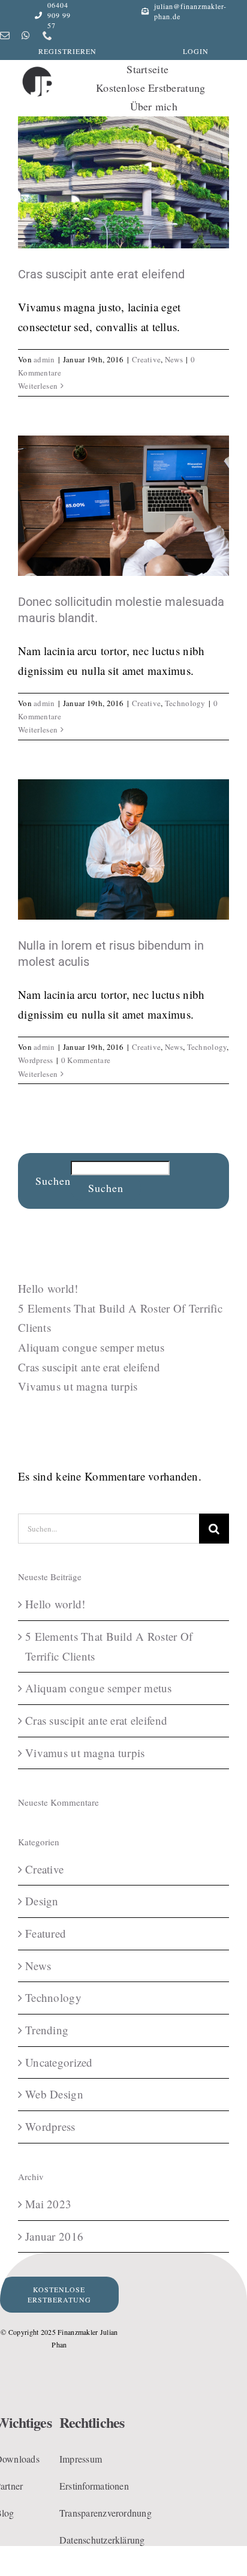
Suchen (53, 1181)
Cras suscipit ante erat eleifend (101, 274)
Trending (47, 2030)
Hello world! (48, 1288)
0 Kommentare (86, 1060)
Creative (146, 359)
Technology (185, 703)
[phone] (47, 35)
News (174, 359)
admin (44, 359)
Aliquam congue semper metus (91, 1347)
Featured (46, 1933)
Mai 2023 (48, 2204)
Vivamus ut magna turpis (78, 1386)
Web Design (54, 2094)
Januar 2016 (54, 2236)
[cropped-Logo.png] (37, 69)
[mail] (5, 35)
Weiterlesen (38, 386)
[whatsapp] (26, 35)
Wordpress (36, 1060)
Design (42, 1901)
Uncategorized (59, 2062)
